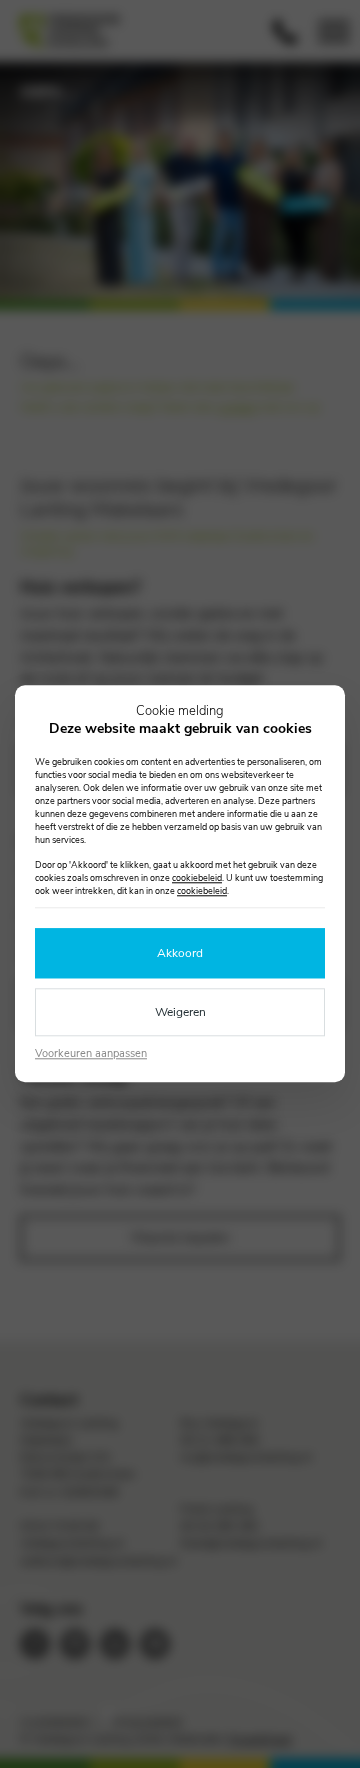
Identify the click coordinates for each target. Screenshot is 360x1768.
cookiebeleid (197, 879)
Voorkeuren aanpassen (91, 1053)
